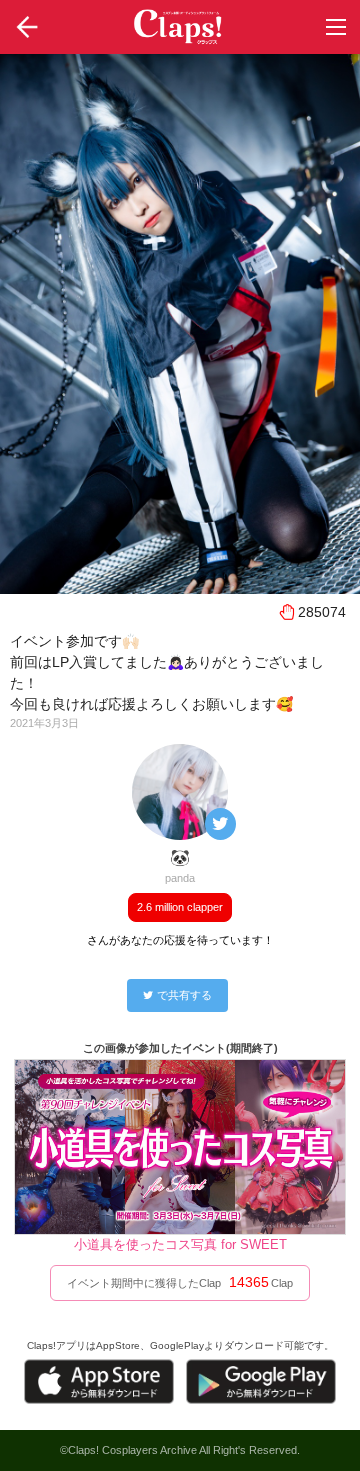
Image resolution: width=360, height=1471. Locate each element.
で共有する (184, 995)
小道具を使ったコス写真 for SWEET (180, 1244)
